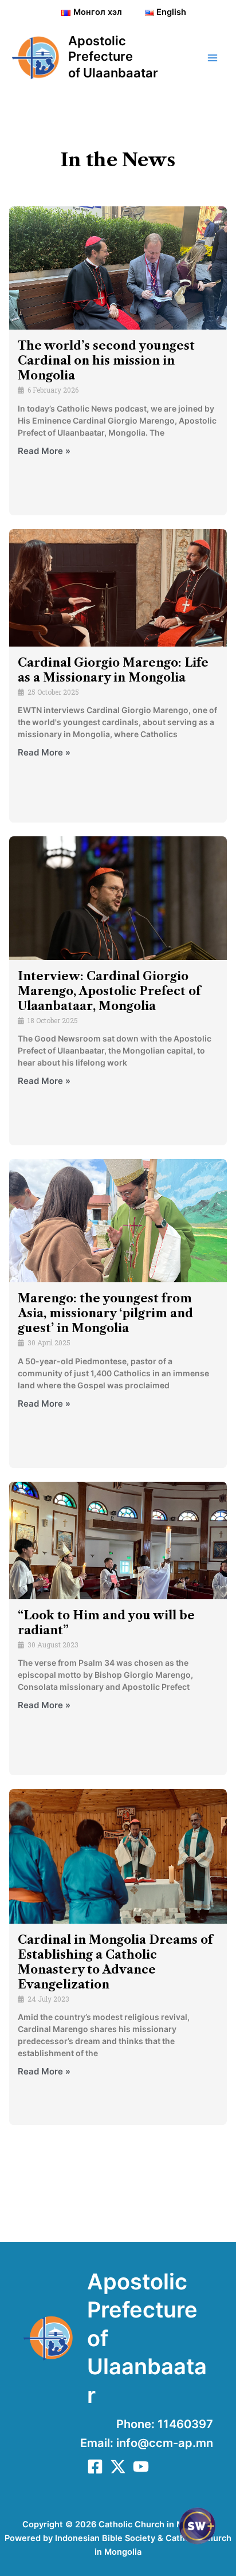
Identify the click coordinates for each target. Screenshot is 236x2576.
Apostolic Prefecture (101, 48)
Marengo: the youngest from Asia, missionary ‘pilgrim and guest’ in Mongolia (105, 1313)
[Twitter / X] (118, 2467)
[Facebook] (95, 2467)
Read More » (44, 451)
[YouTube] (141, 2467)
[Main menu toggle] (213, 58)
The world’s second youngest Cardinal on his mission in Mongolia (106, 361)
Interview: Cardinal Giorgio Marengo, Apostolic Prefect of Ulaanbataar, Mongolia (109, 991)
